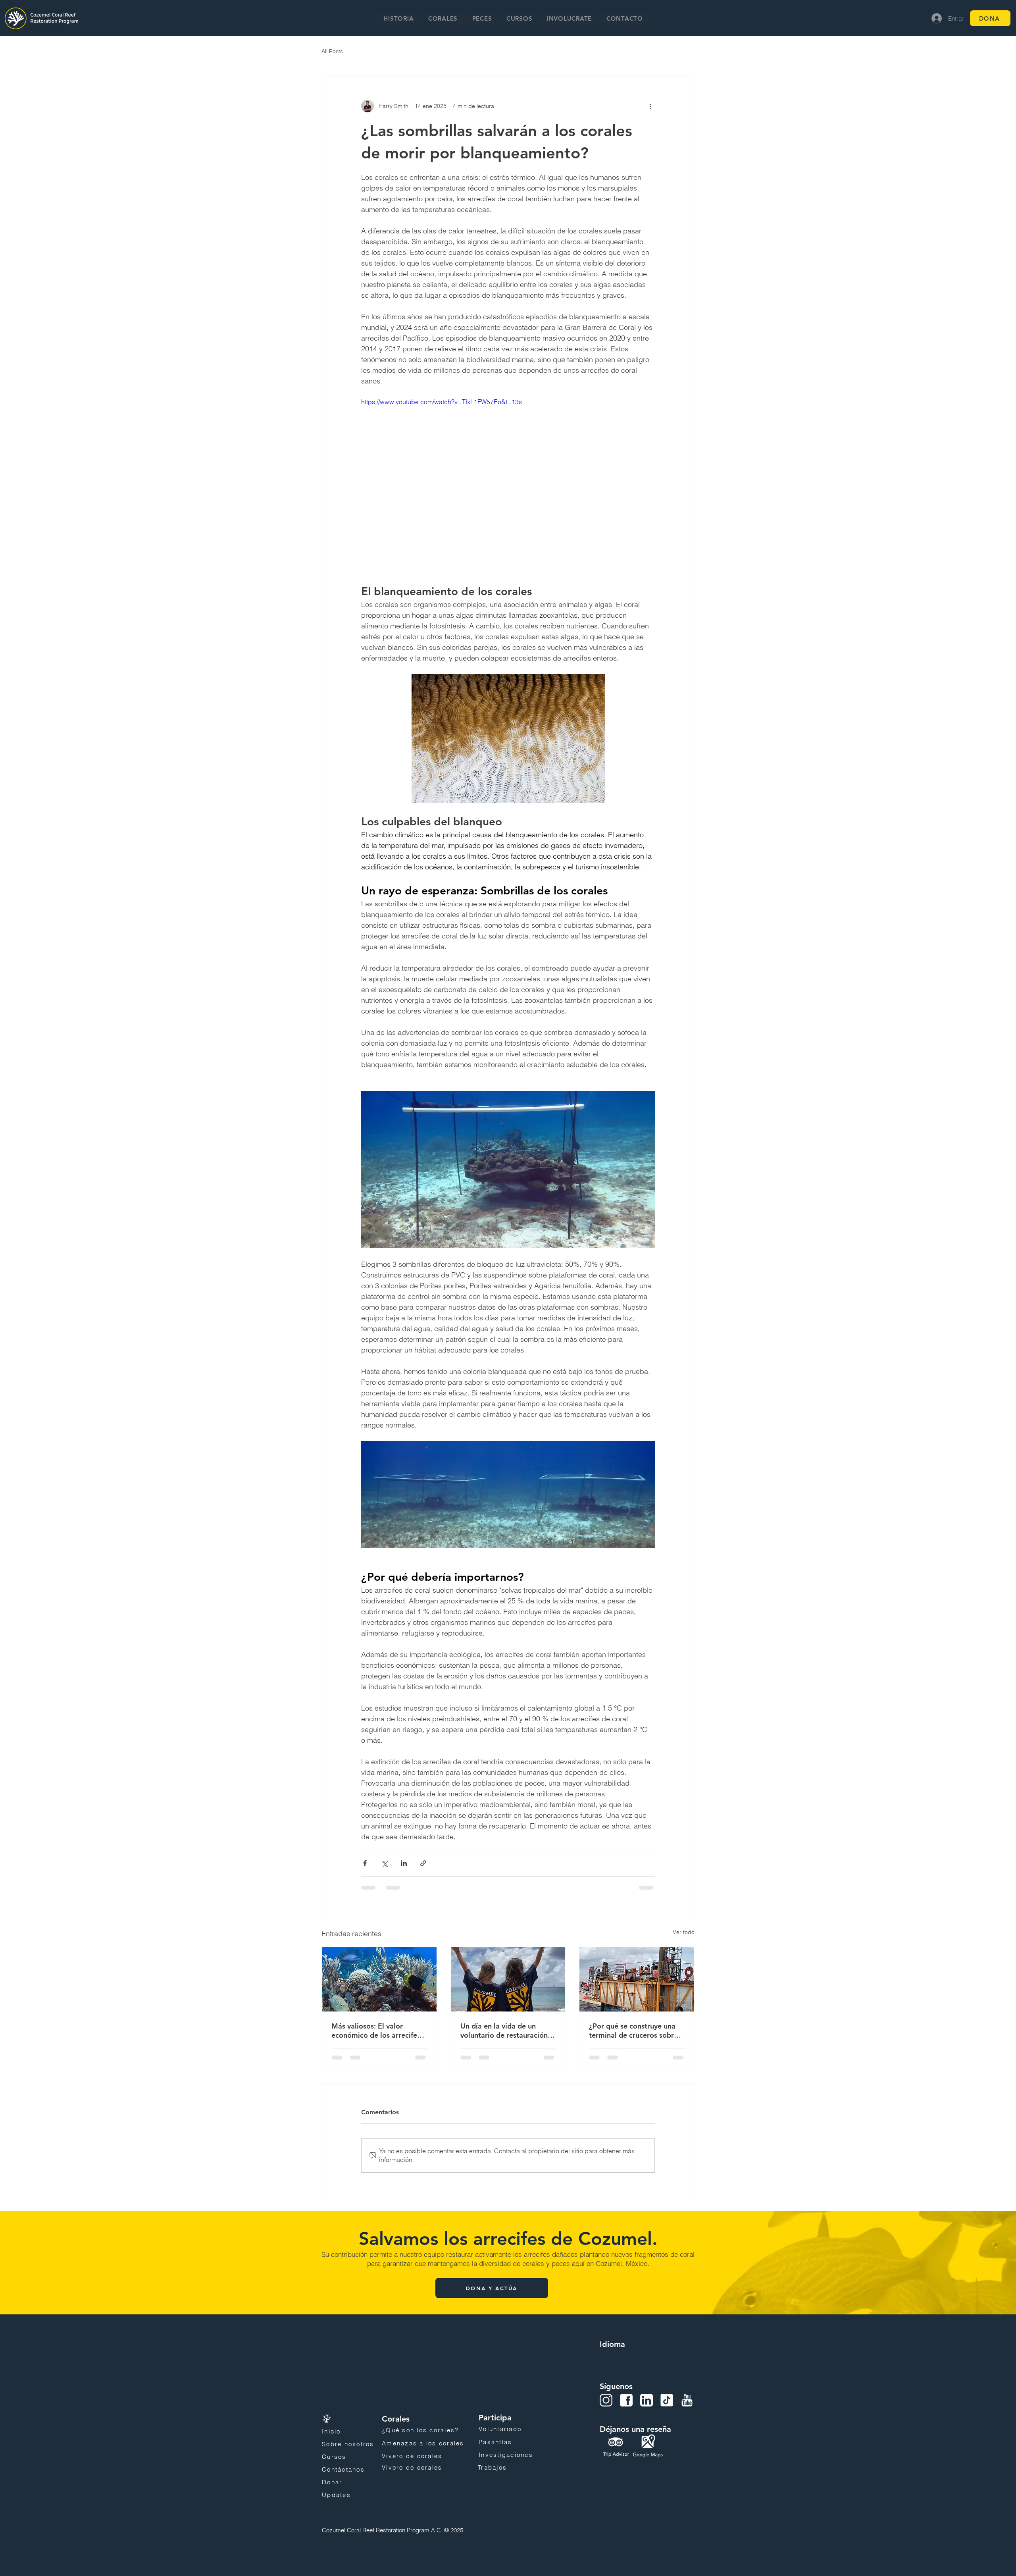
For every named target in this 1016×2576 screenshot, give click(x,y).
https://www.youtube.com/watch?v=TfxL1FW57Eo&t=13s (442, 402)
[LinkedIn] (647, 2400)
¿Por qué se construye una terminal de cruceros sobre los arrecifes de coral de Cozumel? (633, 2031)
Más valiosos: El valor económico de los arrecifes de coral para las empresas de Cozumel (376, 2031)
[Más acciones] (650, 106)
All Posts (332, 51)
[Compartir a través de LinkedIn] (404, 1863)
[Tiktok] (667, 2400)
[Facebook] (626, 2400)
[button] (443, 18)
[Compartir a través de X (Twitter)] (384, 1863)
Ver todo (684, 1932)
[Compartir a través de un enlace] (423, 1863)
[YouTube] (687, 2400)
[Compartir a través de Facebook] (365, 1863)
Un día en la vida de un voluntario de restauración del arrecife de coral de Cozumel (504, 2031)
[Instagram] (606, 2400)
